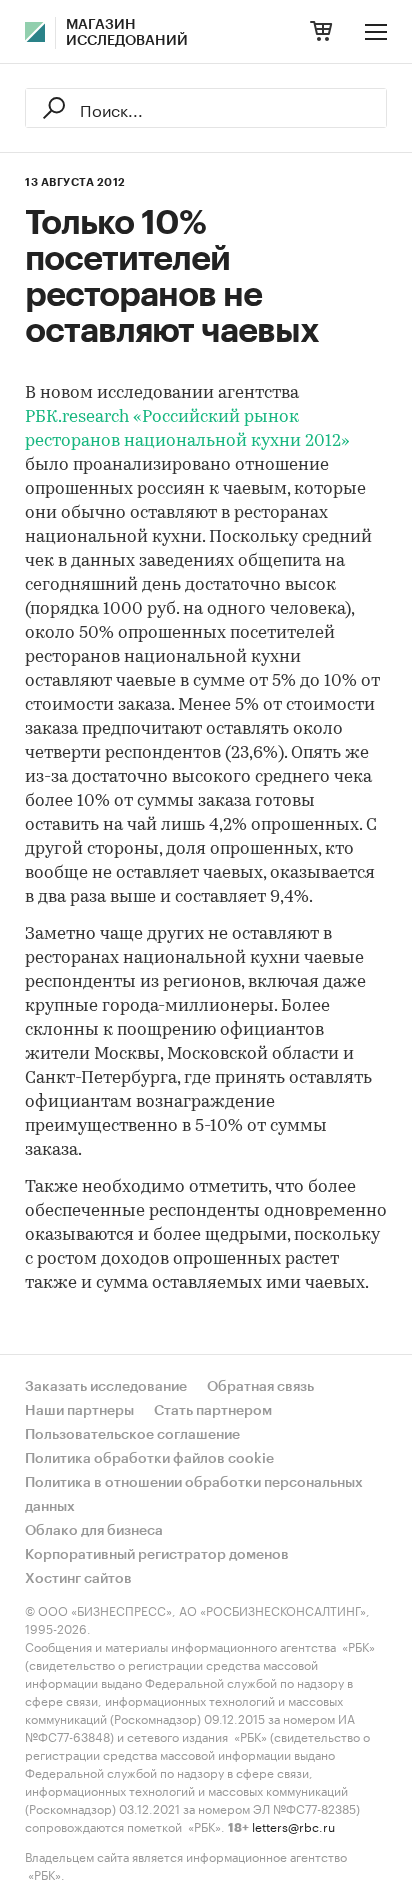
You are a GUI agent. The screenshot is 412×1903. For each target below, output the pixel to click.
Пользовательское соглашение (132, 1435)
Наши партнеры (79, 1411)
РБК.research (77, 417)
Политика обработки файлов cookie (149, 1459)
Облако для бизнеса (94, 1531)
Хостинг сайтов (78, 1579)
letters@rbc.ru (293, 1825)
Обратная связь (260, 1387)
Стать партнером (213, 1411)
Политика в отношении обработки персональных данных (194, 1495)
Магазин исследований (127, 33)
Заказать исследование (106, 1387)
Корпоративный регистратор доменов (157, 1555)
